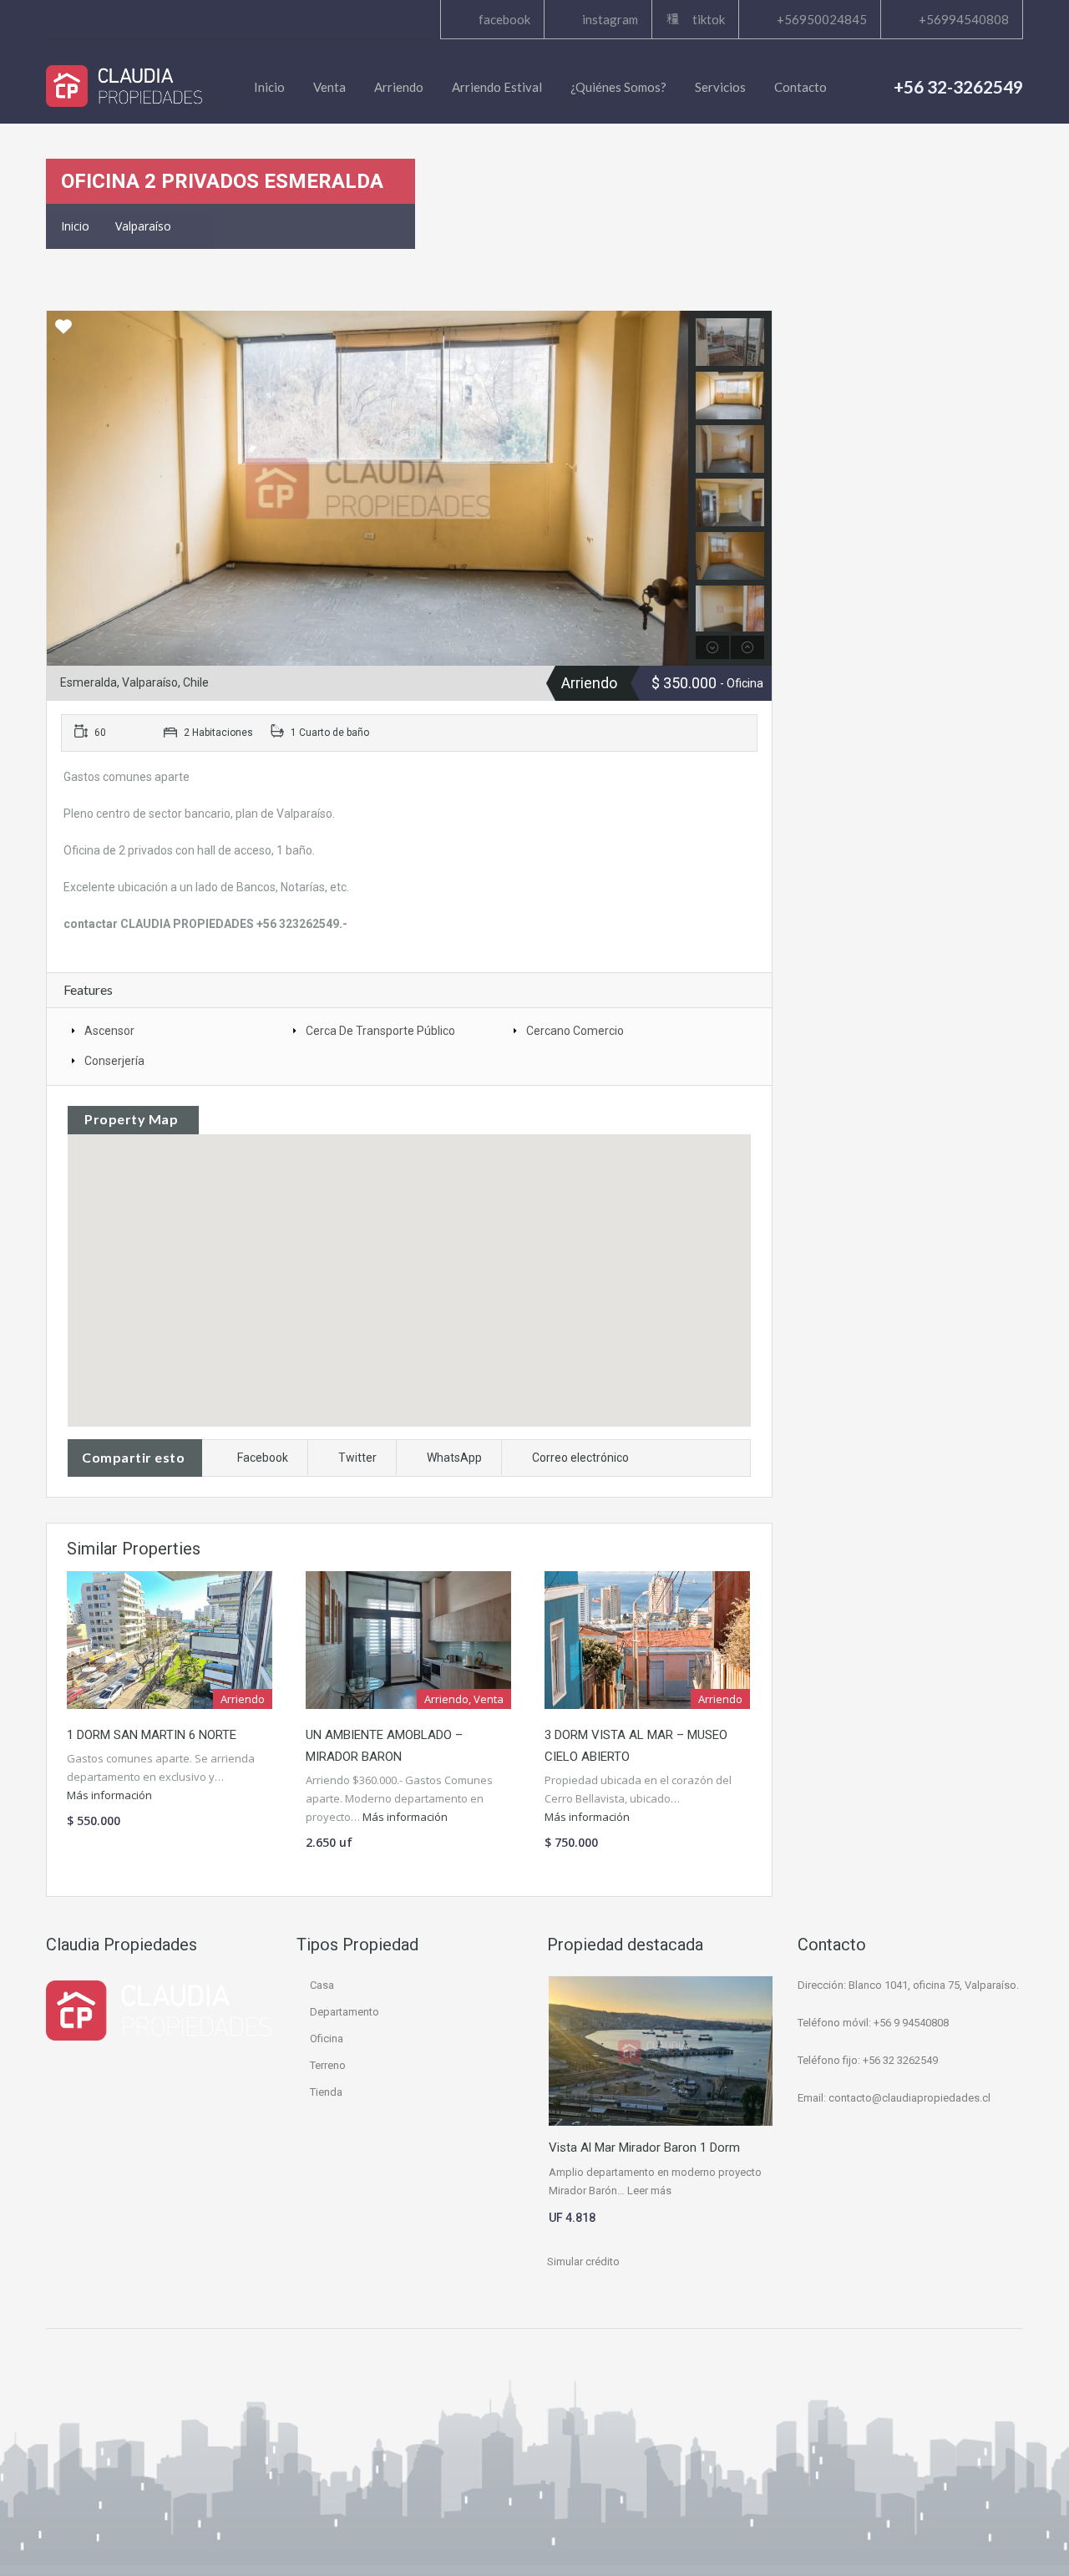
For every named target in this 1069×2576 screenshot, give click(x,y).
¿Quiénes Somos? (618, 87)
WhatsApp (454, 1458)
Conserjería (114, 1061)
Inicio (269, 87)
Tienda (326, 2092)
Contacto (800, 87)
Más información (111, 1795)
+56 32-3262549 (958, 86)
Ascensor (109, 1031)
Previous (61, 489)
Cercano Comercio (575, 1031)
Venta (329, 87)
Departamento (345, 2012)
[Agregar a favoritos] (63, 332)
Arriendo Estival (497, 87)
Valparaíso (143, 226)
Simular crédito (583, 2262)
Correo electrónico (580, 1458)
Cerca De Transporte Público (380, 1031)
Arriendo (399, 87)
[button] (409, 1258)
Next (674, 489)
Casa (322, 1985)
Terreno (328, 2065)
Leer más (649, 2191)
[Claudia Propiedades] (124, 86)
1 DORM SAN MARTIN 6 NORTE (152, 1735)
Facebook (263, 1458)
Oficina (327, 2038)
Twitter (357, 1458)
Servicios (720, 87)
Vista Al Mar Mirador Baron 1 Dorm (644, 2148)
